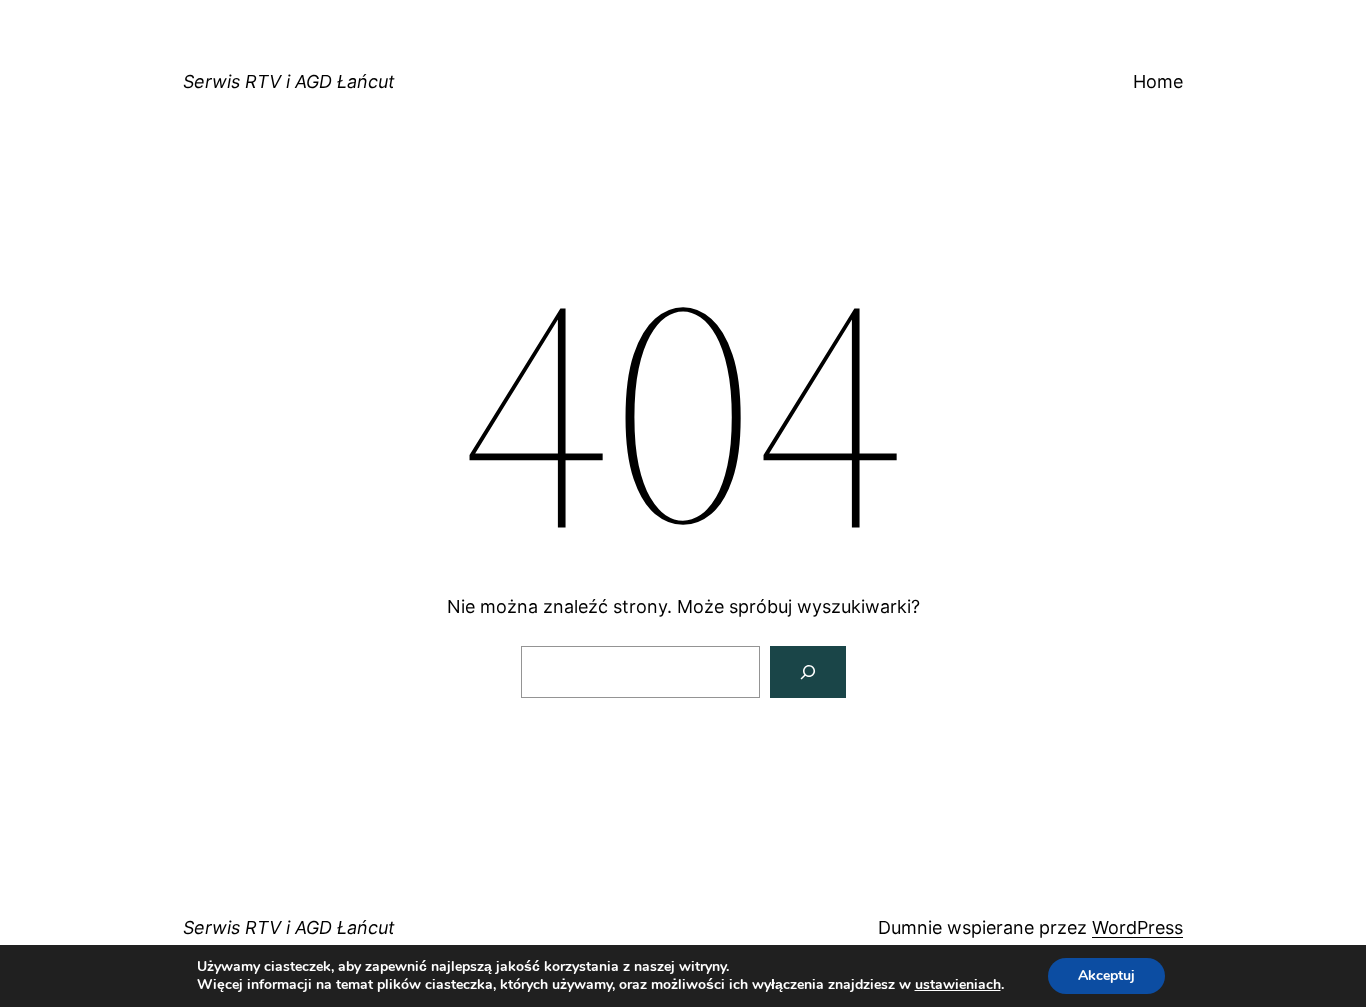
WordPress (1137, 927)
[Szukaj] (808, 672)
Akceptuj (1106, 975)
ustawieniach (958, 985)
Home (1158, 81)
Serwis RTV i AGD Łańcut (289, 81)
